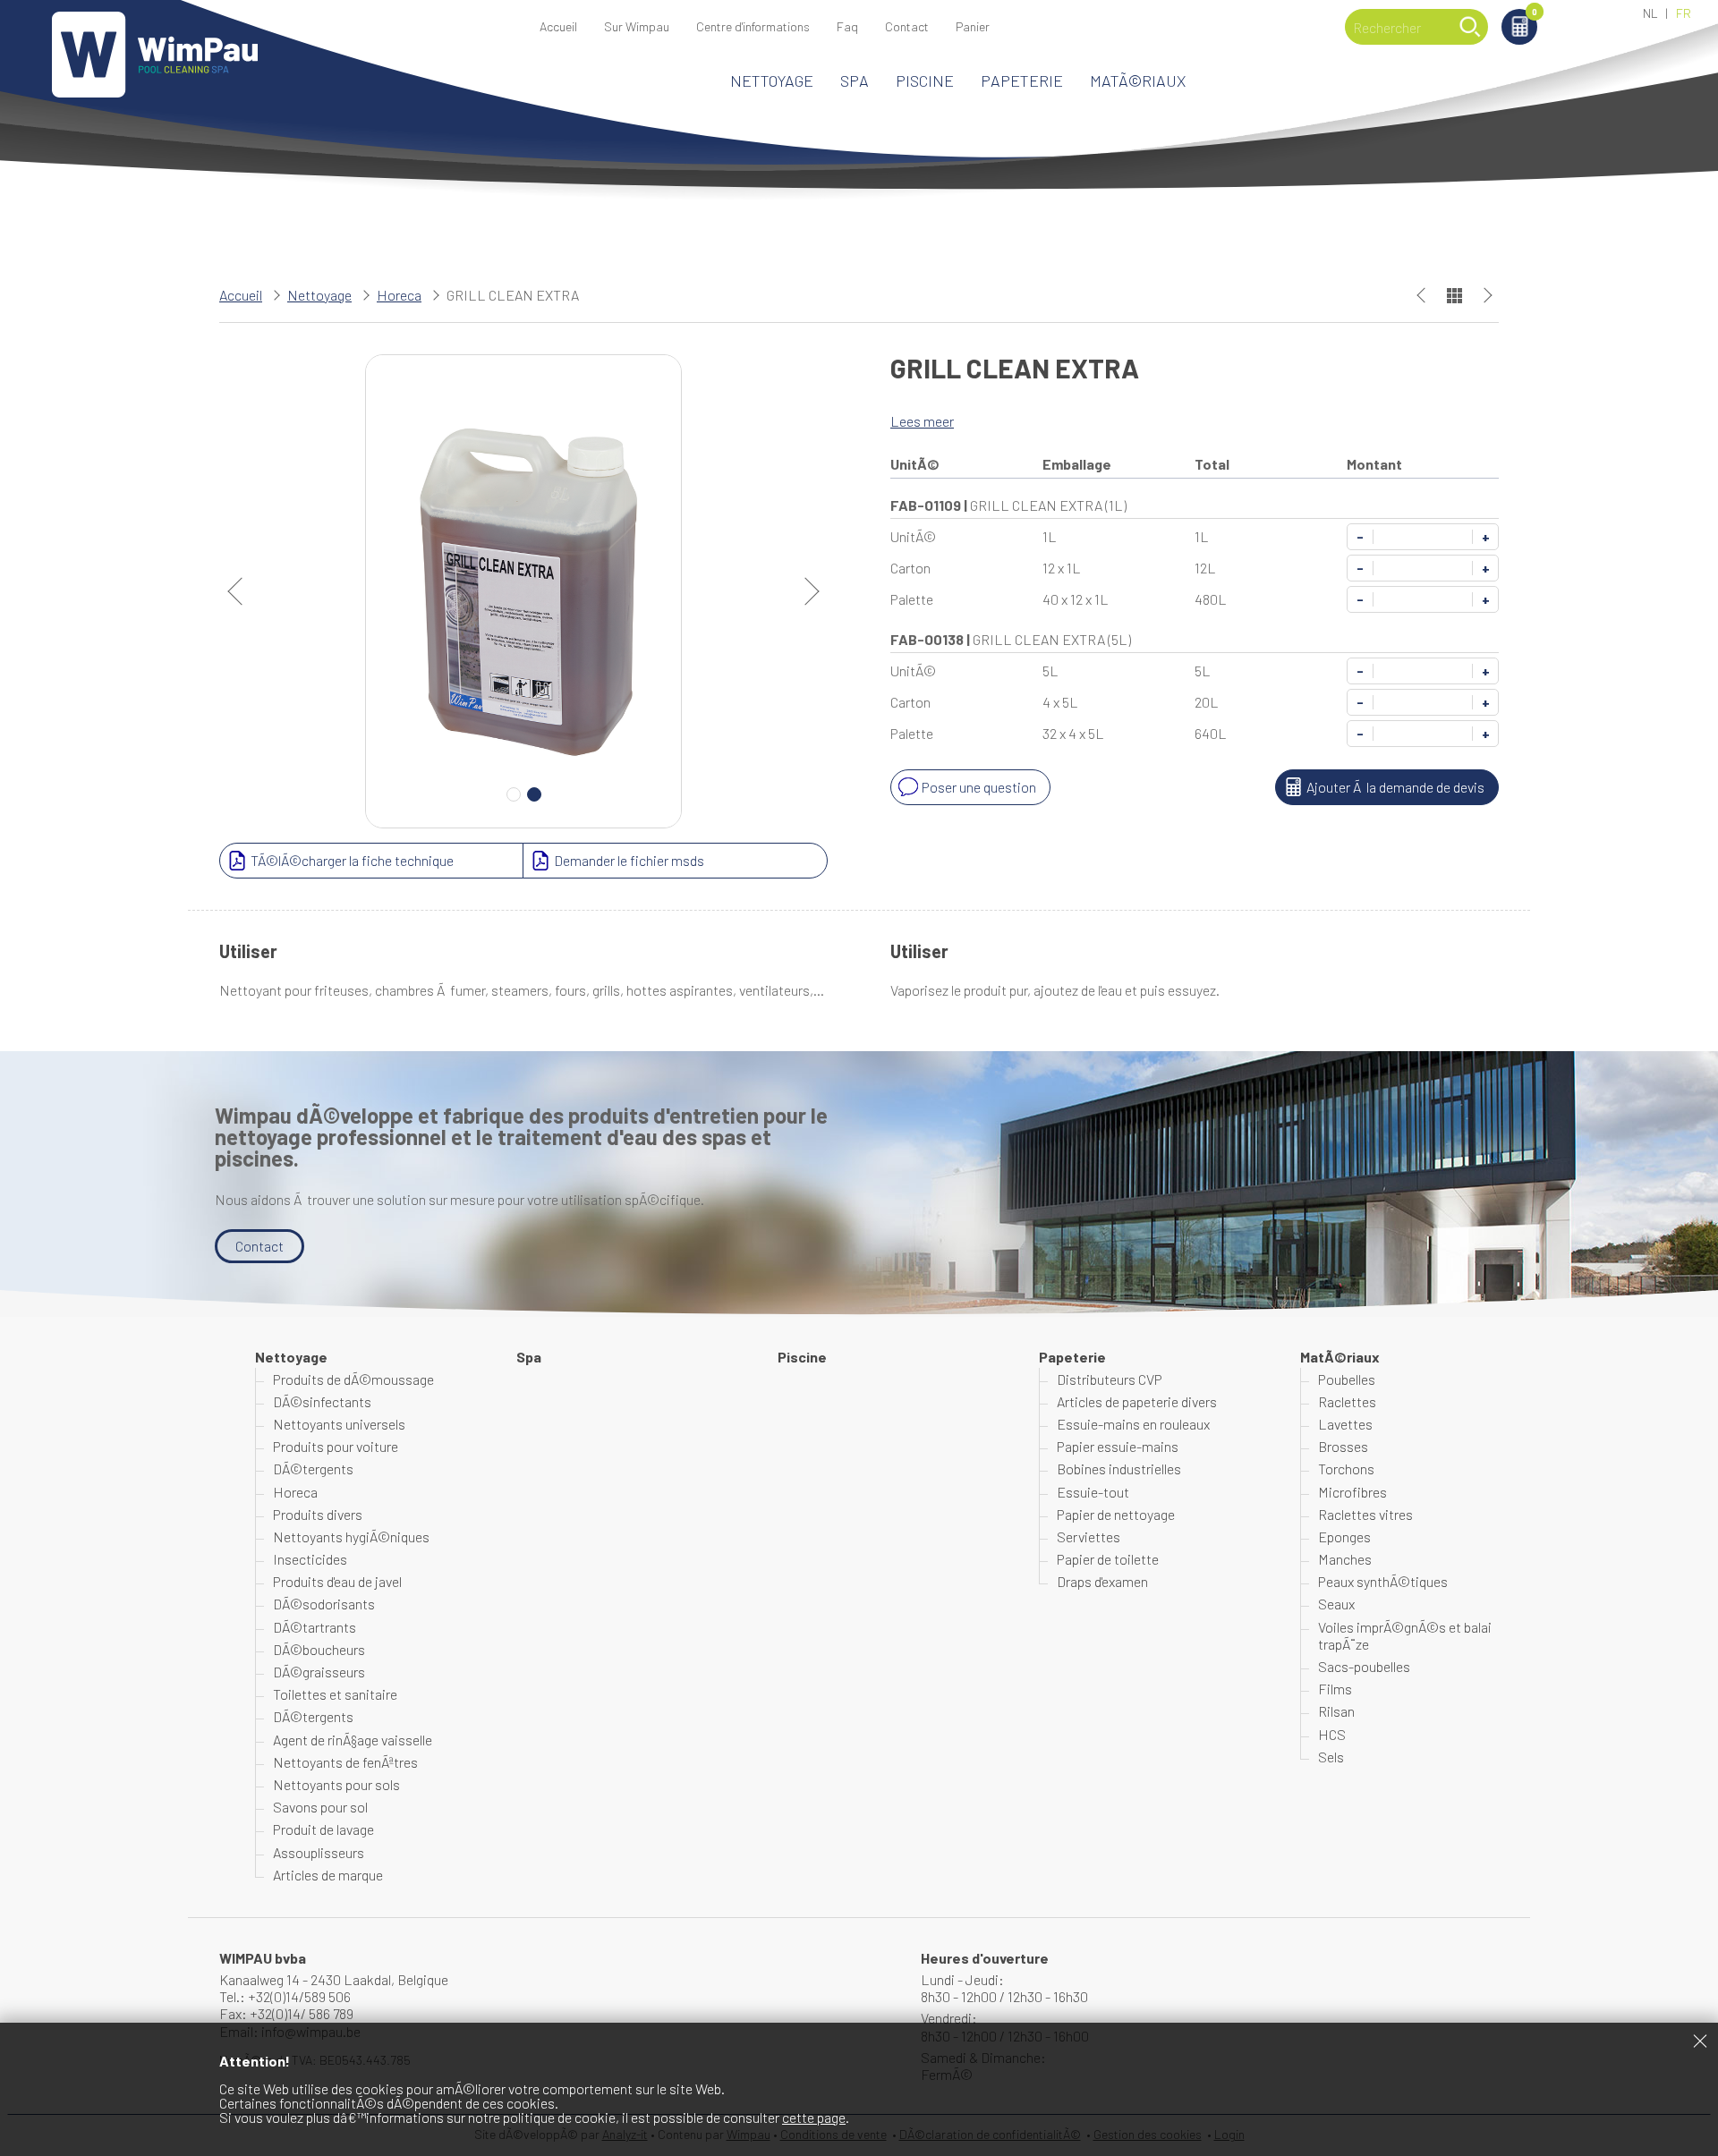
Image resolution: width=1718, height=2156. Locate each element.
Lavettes (1345, 1424)
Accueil (558, 26)
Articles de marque (328, 1875)
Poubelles (1347, 1379)
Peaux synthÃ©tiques (1383, 1581)
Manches (1345, 1559)
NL (1650, 13)
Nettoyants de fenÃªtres (345, 1762)
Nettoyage (772, 81)
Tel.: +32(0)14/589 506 (285, 1996)
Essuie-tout (1093, 1492)
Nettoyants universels (339, 1424)
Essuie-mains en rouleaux (1133, 1424)
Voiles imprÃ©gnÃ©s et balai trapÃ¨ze (1405, 1635)
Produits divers (318, 1514)
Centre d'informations (753, 26)
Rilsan (1336, 1711)
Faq (847, 26)
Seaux (1336, 1604)
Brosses (1343, 1446)
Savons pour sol (320, 1807)
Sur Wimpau (637, 26)
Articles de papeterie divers (1137, 1401)
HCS (1332, 1734)
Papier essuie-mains (1118, 1446)
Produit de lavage (323, 1829)
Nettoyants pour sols (336, 1784)
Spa (855, 81)
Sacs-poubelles (1364, 1666)
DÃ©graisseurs (319, 1672)
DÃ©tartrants (315, 1627)
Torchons (1346, 1468)
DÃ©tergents (313, 1468)
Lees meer (922, 421)
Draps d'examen (1102, 1581)
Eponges (1344, 1536)
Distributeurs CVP (1110, 1379)
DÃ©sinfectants (322, 1401)
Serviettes (1089, 1536)
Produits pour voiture (336, 1446)
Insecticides (310, 1559)
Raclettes (1347, 1401)
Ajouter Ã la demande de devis (1395, 787)
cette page (814, 2117)
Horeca (399, 295)
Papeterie (1022, 81)
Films (1335, 1689)
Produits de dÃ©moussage (353, 1379)
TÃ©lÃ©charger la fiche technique (352, 860)
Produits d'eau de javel (337, 1581)
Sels (1331, 1757)
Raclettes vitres (1365, 1514)
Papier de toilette (1108, 1559)
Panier (1535, 13)
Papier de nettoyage (1116, 1514)
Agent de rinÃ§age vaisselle (353, 1740)
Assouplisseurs (319, 1852)
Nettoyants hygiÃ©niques (351, 1536)
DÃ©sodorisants (324, 1604)
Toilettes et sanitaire (335, 1694)
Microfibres (1352, 1492)
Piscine (925, 81)
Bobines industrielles (1119, 1468)
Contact (907, 26)
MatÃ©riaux (1138, 81)
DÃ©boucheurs (319, 1649)
